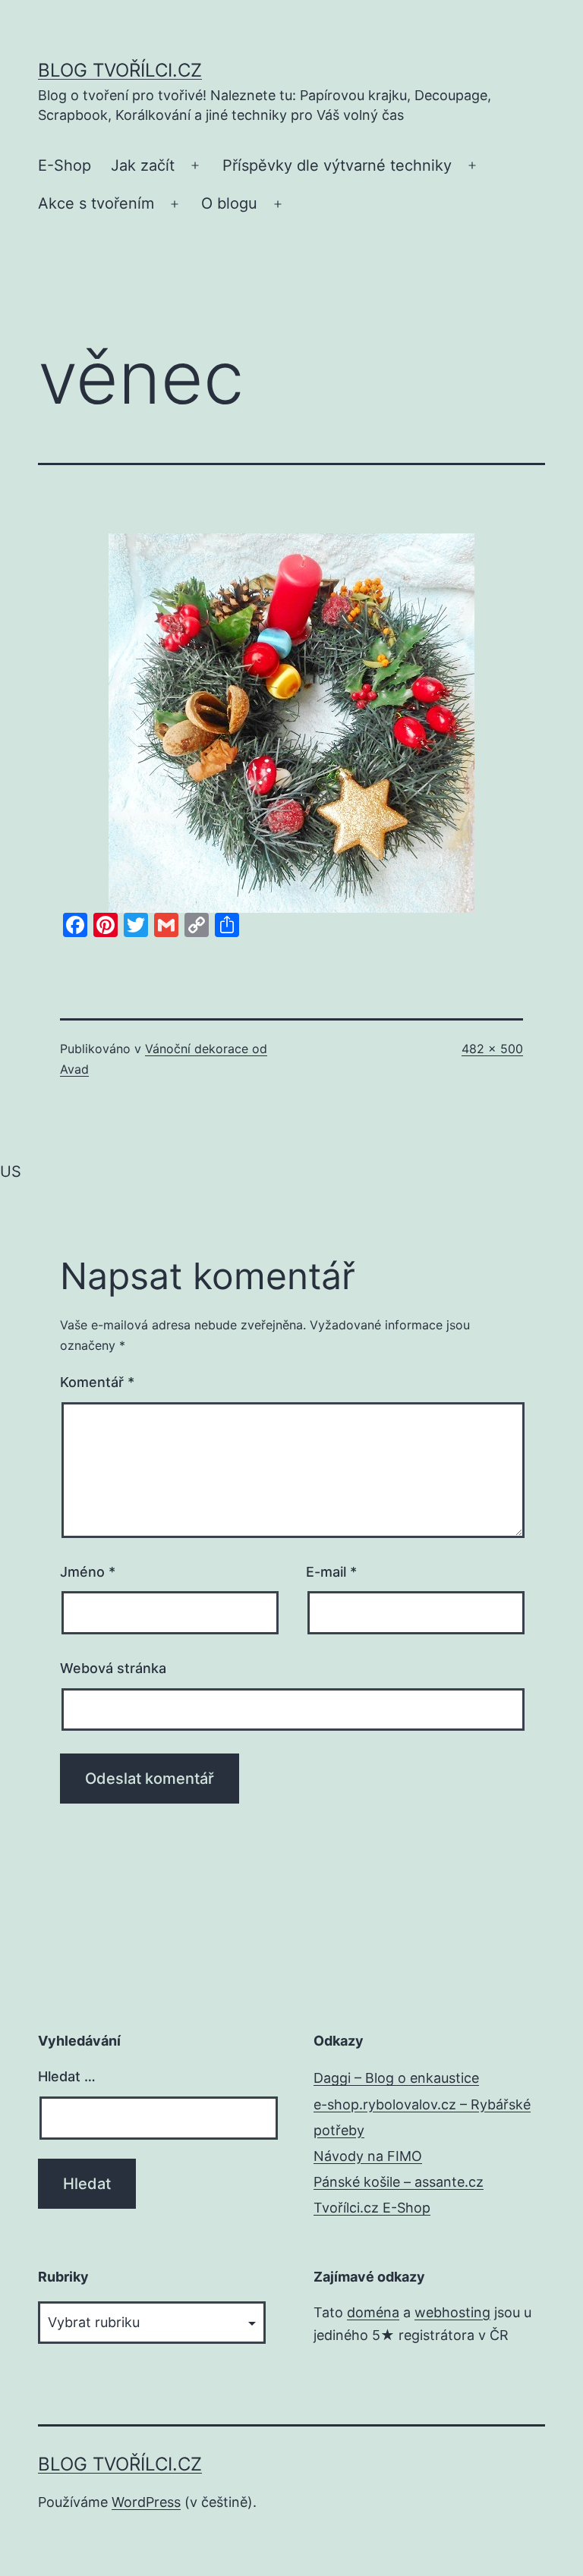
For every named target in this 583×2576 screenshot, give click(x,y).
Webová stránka (113, 1668)
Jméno (88, 1572)
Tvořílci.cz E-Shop (372, 2208)
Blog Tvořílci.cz (120, 70)
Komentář (97, 1382)
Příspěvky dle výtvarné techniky (337, 165)
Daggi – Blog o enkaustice (396, 2078)
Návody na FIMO (368, 2156)
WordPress (146, 2502)
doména (373, 2312)
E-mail (331, 1572)
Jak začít (143, 165)
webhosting (452, 2312)
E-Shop (65, 165)
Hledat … (67, 2076)
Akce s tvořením (96, 203)
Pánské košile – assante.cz (399, 2182)
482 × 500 (492, 1049)
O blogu (229, 203)
